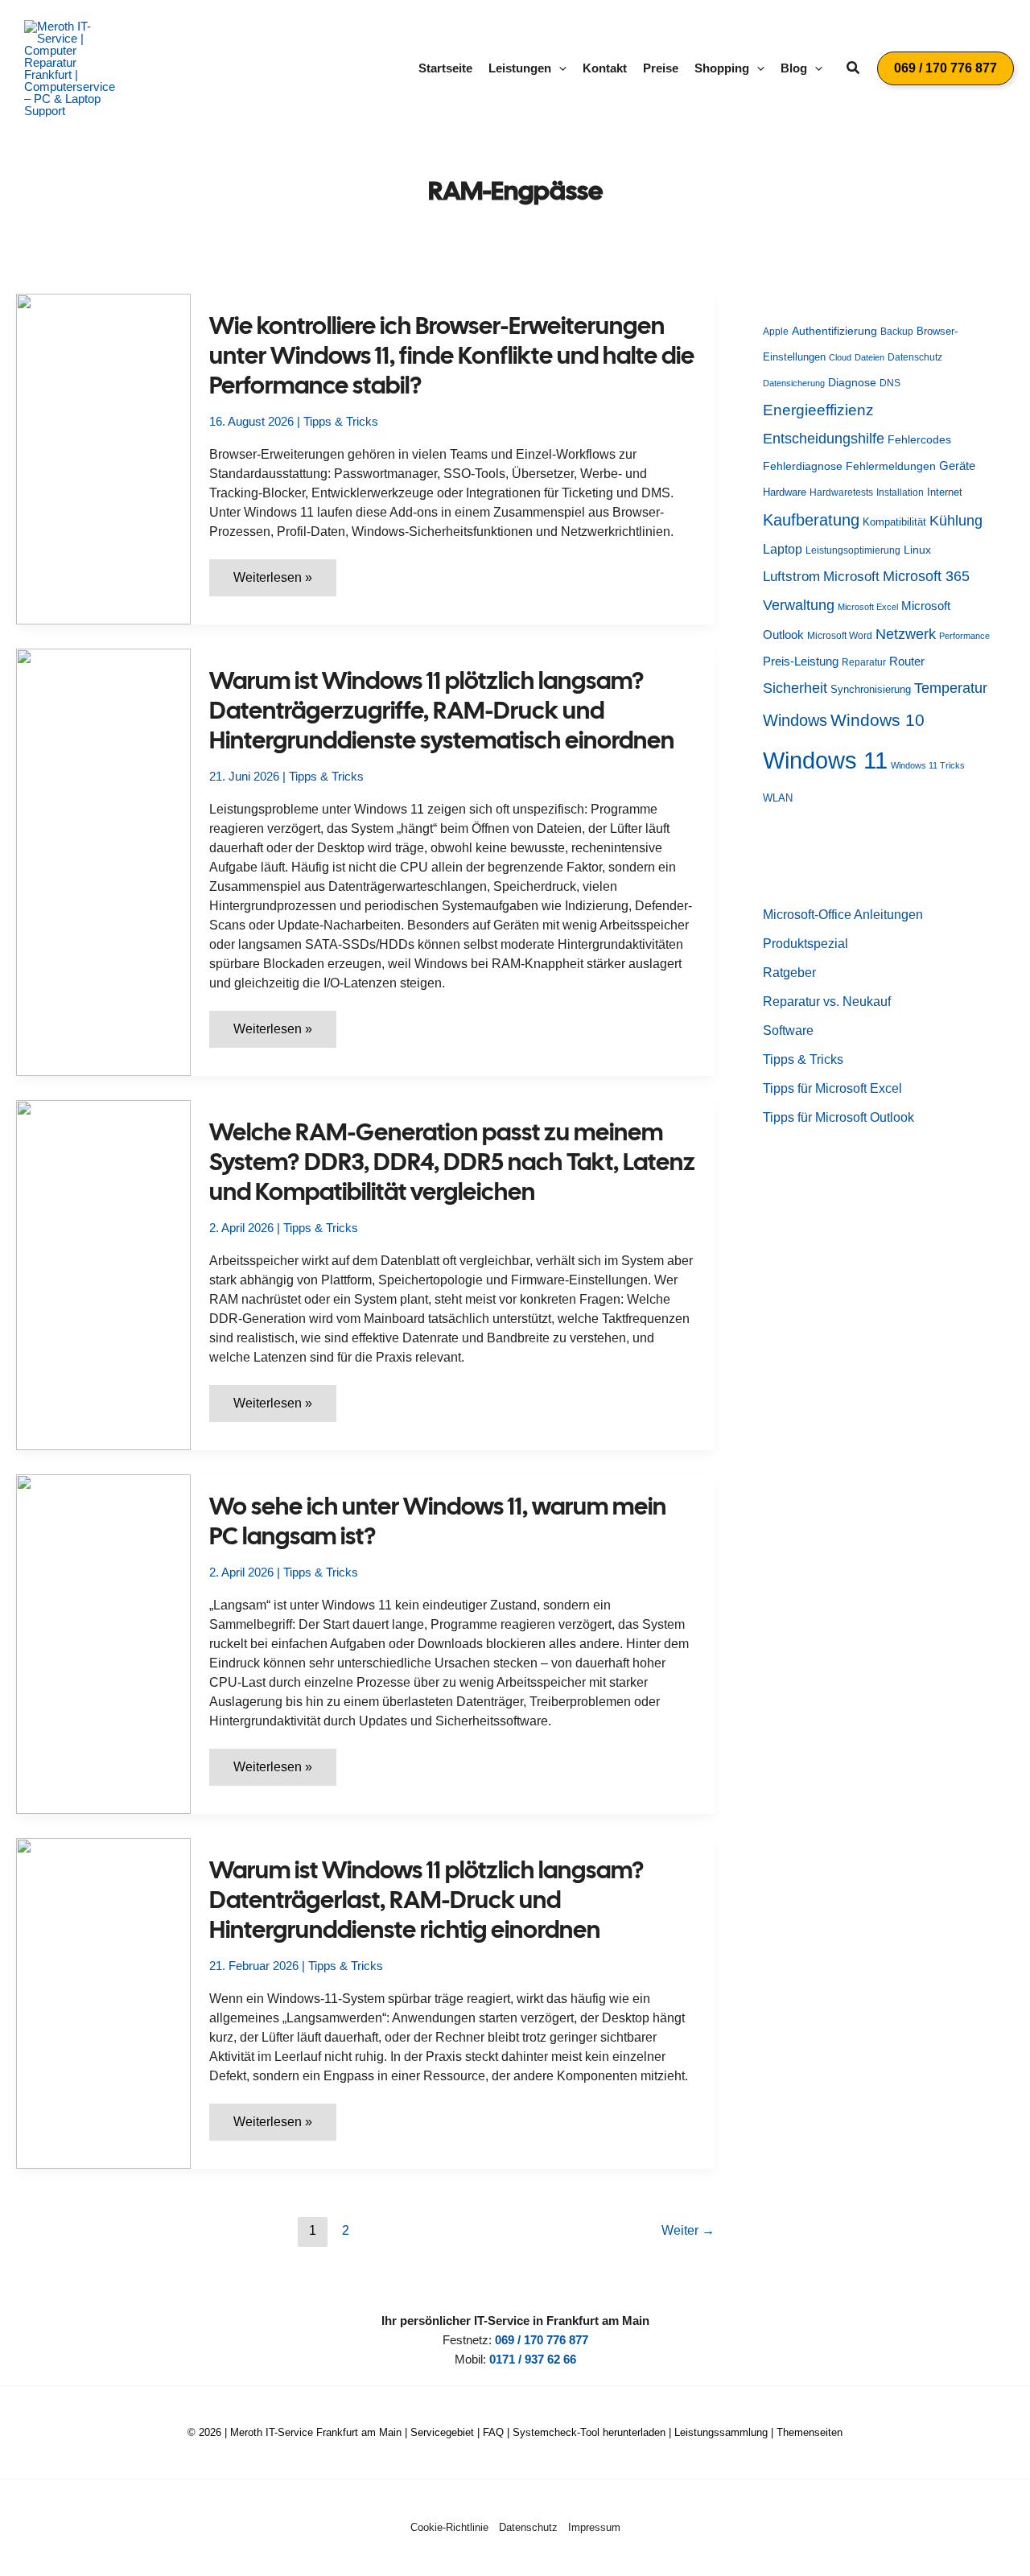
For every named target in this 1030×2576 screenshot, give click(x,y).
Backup (897, 332)
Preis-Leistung (801, 662)
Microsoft (851, 577)
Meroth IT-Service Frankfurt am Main (316, 2432)
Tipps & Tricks (341, 421)
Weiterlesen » (274, 583)
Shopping (722, 68)
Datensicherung (794, 383)
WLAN (778, 798)
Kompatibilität (894, 522)
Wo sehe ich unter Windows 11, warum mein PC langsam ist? (438, 1521)
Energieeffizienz (818, 410)
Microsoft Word (840, 636)
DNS (890, 383)
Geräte (957, 466)
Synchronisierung (871, 689)
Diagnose (852, 382)
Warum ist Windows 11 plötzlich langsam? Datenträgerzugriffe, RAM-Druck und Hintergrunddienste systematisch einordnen (442, 710)
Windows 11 (825, 760)
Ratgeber (789, 973)
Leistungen (520, 68)
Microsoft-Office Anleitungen (843, 915)
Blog (794, 68)
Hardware (785, 492)
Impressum (594, 2527)
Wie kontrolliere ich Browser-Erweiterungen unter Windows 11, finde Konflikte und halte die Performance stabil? (452, 355)
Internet (945, 492)
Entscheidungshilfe (824, 439)
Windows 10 (878, 720)
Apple (776, 332)
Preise (661, 68)
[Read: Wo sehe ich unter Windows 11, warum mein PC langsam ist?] (103, 1643)
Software (788, 1030)
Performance (964, 636)
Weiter (688, 2230)
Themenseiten (810, 2432)
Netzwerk (906, 634)
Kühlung (956, 521)
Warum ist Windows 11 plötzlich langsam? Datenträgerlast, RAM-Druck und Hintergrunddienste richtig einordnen (427, 1900)
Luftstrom (791, 576)
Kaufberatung (811, 520)
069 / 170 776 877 (542, 2340)
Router (907, 661)
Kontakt (605, 68)
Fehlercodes (919, 440)
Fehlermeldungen (891, 466)
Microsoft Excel (868, 607)
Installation (900, 493)
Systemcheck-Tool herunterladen (589, 2432)
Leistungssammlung (721, 2432)
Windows (795, 720)
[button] (559, 68)
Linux (917, 550)
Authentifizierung (834, 331)
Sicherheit (795, 688)
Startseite (445, 68)
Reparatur (864, 662)
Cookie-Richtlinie (449, 2527)
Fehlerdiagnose (803, 466)
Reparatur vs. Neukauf (827, 1002)
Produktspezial (805, 944)
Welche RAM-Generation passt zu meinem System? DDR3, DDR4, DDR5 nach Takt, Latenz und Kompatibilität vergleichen (452, 1162)
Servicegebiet (442, 2432)
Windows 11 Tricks (928, 765)
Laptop (783, 549)
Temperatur (951, 688)
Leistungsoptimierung (853, 550)
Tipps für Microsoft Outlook (838, 1117)
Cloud (840, 357)
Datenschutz (915, 357)
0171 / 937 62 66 (533, 2359)
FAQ (493, 2432)
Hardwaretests (841, 493)
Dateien (869, 357)
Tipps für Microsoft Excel (832, 1088)
